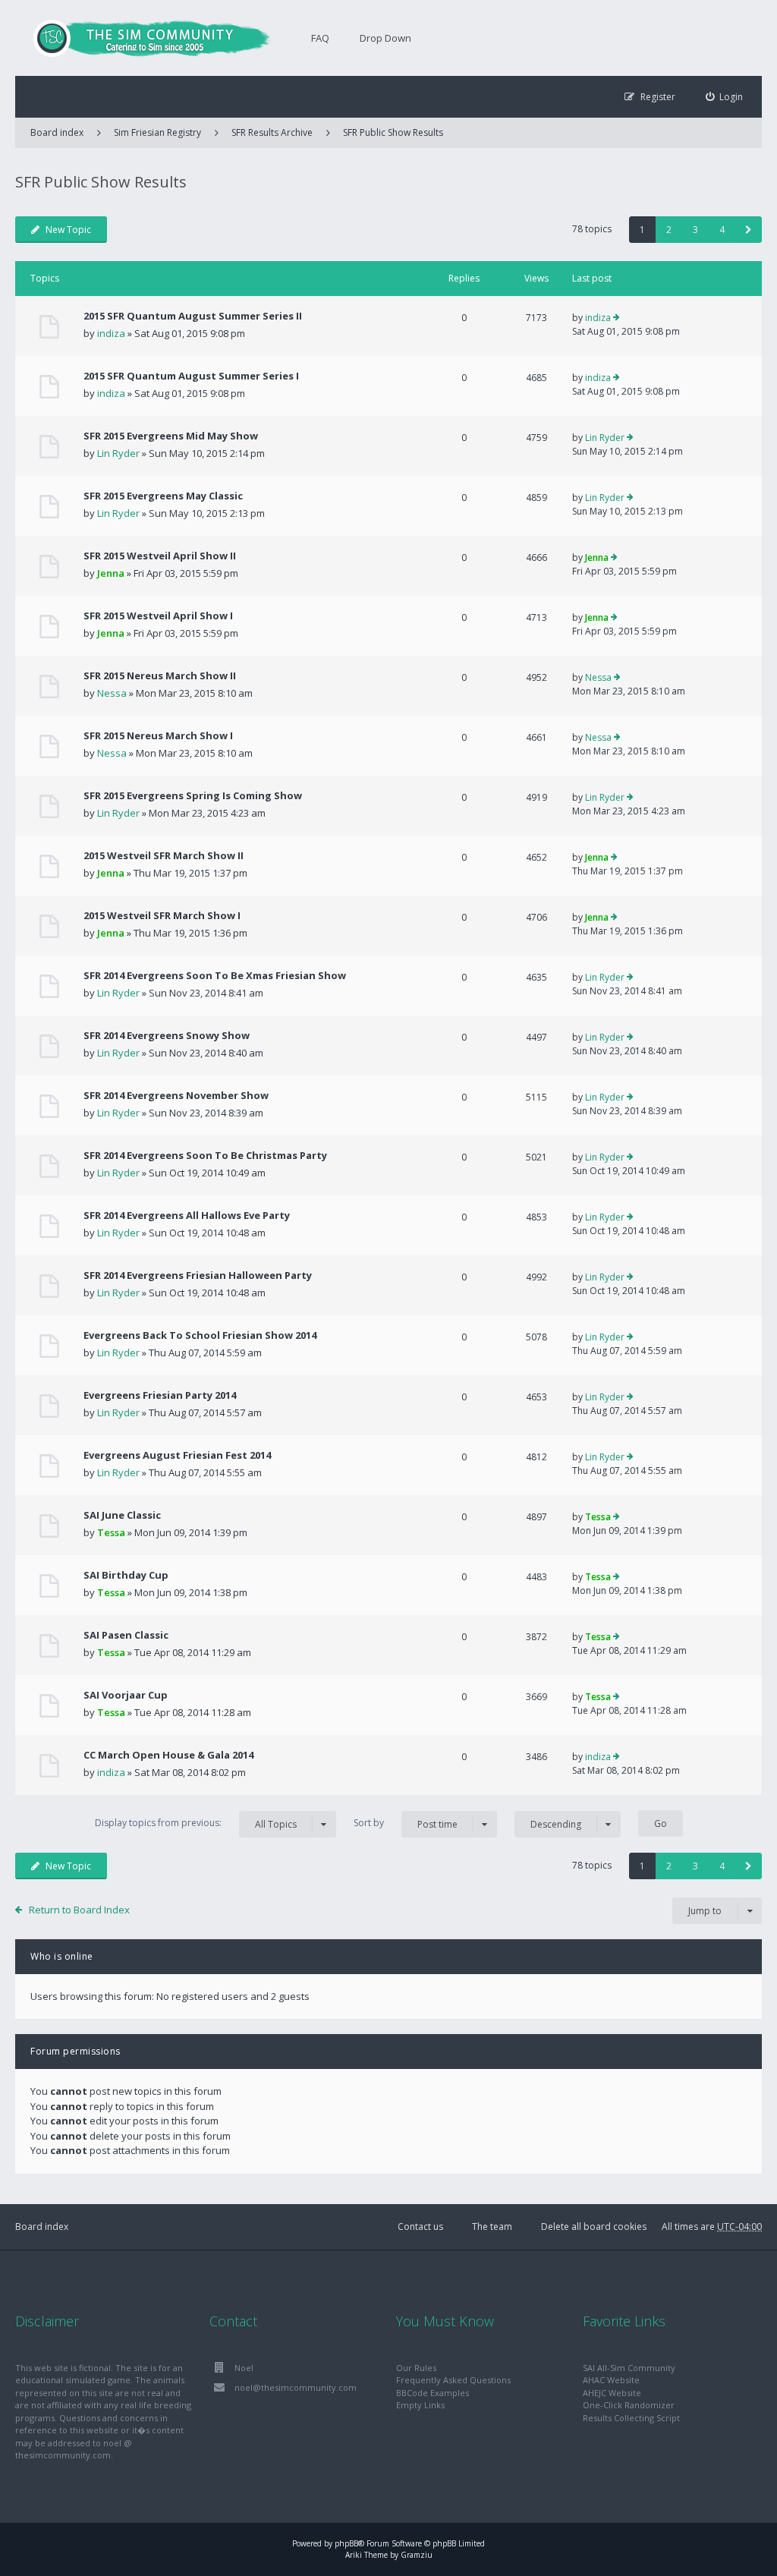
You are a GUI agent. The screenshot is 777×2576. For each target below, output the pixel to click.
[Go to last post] (617, 318)
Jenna (111, 573)
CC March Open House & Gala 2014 (168, 1755)
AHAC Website (611, 2380)
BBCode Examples (433, 2393)
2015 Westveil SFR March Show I (162, 915)
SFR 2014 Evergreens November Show (176, 1095)
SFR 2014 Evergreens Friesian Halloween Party (198, 1275)
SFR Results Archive (272, 132)
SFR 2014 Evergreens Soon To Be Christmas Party (205, 1155)
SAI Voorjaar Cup (126, 1695)
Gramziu (417, 2555)
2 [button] (669, 230)
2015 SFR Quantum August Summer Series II (193, 316)
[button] (749, 230)
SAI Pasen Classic (126, 1635)
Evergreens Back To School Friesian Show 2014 (200, 1335)
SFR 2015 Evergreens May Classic (163, 496)
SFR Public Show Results (393, 132)
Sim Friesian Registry (157, 132)
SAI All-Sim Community (629, 2368)
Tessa (111, 1532)
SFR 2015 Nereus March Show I (158, 735)
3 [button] (695, 230)
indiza (111, 333)
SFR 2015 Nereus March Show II (160, 675)
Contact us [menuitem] (420, 2226)
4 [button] (722, 230)
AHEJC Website (612, 2393)
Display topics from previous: (196, 1823)
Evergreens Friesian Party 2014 (160, 1395)
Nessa (112, 693)
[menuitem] (725, 97)
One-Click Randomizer (629, 2405)
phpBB (346, 2543)
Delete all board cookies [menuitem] (594, 2226)
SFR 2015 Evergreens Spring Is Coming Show (193, 795)
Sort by (406, 1823)
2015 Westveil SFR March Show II (164, 855)
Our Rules (416, 2368)
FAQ (320, 38)
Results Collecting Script (631, 2418)
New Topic (68, 230)
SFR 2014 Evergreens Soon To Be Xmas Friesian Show (215, 975)
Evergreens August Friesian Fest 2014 (177, 1455)
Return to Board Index (79, 1910)
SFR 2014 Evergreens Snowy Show (167, 1035)
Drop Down (385, 38)
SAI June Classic (122, 1515)
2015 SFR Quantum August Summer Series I (191, 376)
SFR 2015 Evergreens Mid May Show (171, 436)
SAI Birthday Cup (126, 1575)
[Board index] (144, 38)
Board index (42, 2226)
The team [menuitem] (492, 2226)
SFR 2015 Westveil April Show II (160, 556)
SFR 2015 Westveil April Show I (158, 616)
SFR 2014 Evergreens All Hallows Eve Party (187, 1215)
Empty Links (420, 2405)
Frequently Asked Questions (453, 2380)
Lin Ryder (118, 453)
